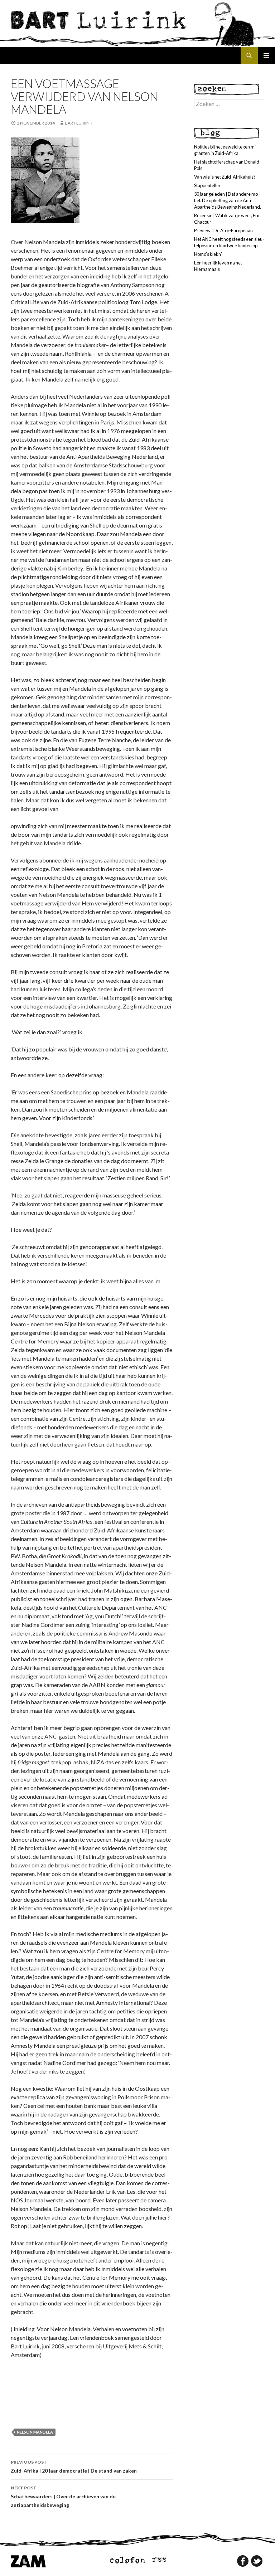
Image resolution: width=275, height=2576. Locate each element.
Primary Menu (266, 55)
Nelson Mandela (35, 2432)
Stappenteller (207, 185)
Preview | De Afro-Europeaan (223, 230)
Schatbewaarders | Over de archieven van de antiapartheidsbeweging (63, 2497)
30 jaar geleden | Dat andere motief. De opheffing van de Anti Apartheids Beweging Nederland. (228, 200)
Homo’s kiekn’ (208, 254)
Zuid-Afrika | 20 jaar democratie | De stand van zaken (74, 2466)
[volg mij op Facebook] (243, 2561)
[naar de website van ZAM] (28, 2561)
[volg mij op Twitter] (257, 2561)
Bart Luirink (79, 123)
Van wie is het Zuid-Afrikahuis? (225, 177)
